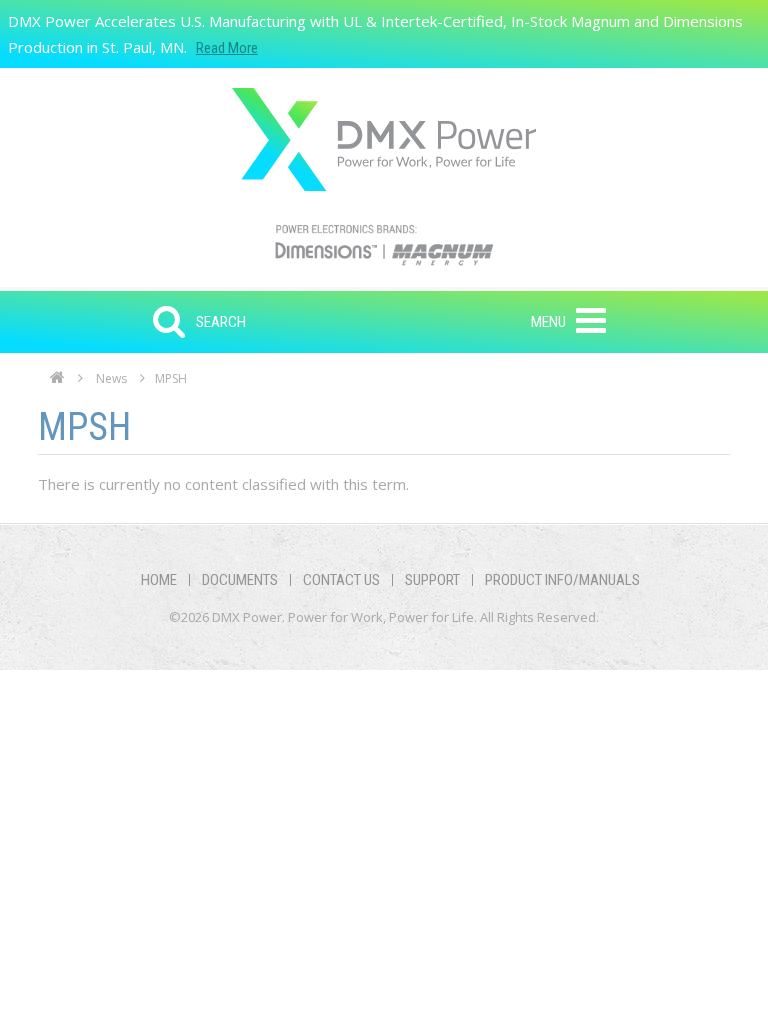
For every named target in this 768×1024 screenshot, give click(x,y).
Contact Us (341, 580)
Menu (548, 322)
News (111, 378)
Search (221, 322)
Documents (240, 580)
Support (432, 580)
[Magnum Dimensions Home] (384, 139)
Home (57, 383)
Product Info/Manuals (562, 580)
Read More (227, 48)
